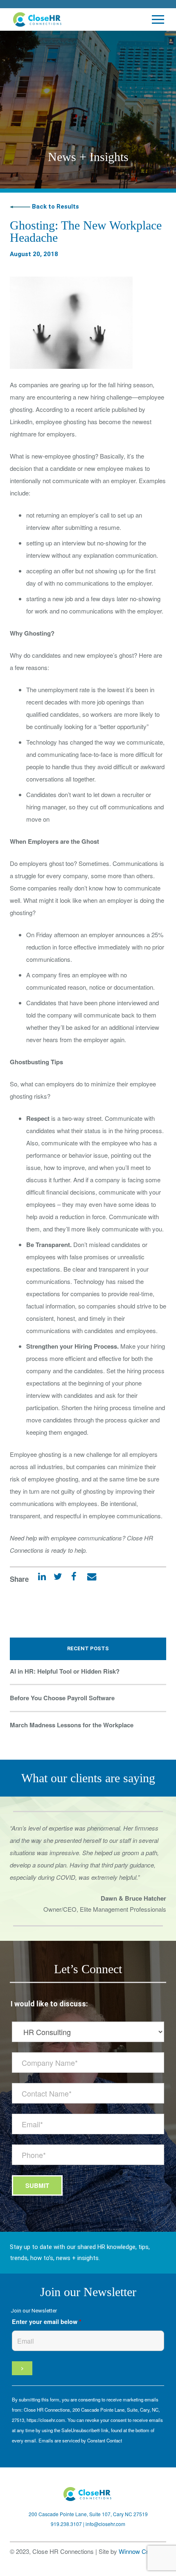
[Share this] (71, 1579)
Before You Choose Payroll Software (62, 1698)
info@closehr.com (105, 2524)
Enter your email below (47, 2322)
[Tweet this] (55, 1579)
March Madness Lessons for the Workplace (72, 1725)
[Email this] (88, 1579)
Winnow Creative (141, 2551)
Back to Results (55, 207)
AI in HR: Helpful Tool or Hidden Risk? (65, 1671)
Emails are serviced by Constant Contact (80, 2440)
